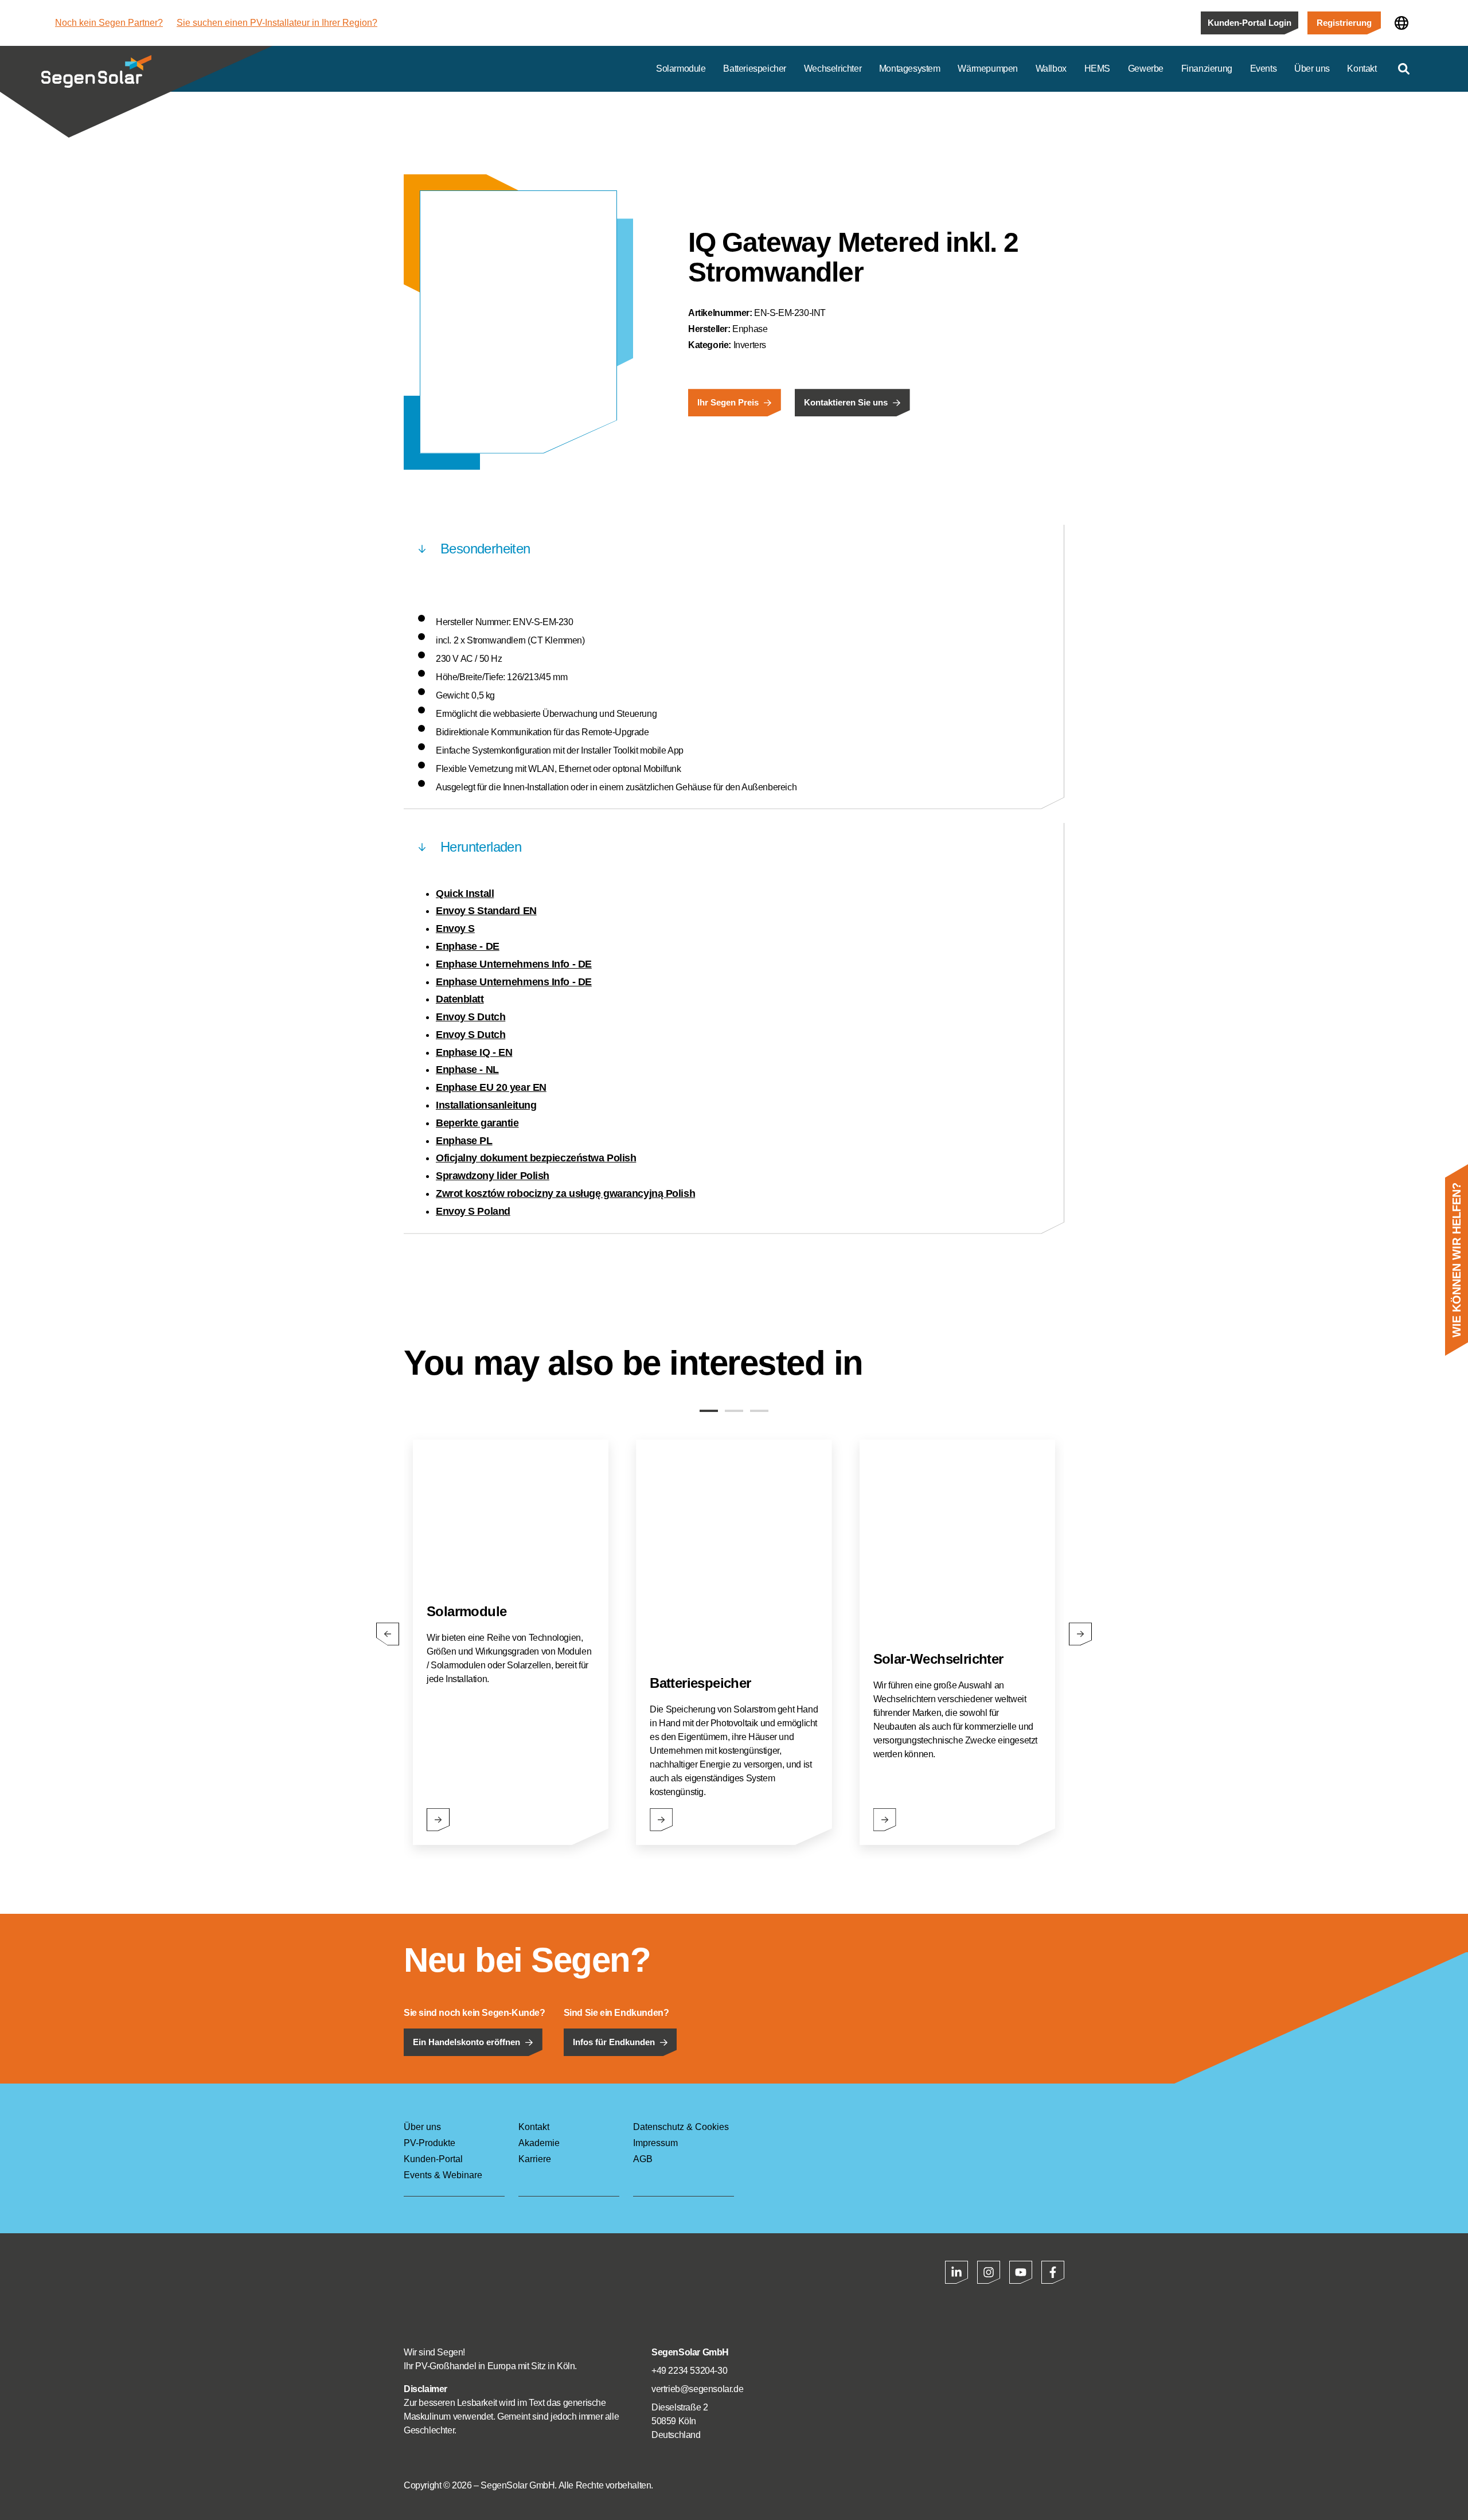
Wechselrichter (833, 69)
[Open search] (1404, 69)
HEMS (1097, 69)
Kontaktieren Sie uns (846, 403)
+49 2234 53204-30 (689, 2371)
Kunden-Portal (433, 2159)
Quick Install (465, 894)
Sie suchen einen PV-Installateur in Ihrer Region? (277, 23)
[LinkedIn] (956, 2272)
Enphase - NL (467, 1070)
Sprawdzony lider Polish (493, 1176)
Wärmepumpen (988, 69)
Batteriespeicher (755, 69)
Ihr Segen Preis (728, 403)
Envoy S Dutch (471, 1017)
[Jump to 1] (709, 1411)
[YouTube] (1021, 2272)
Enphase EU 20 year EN (491, 1087)
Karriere (535, 2159)
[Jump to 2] (734, 1411)
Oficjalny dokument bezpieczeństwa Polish (536, 1158)
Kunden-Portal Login (1250, 23)
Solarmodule (681, 69)
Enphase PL (464, 1141)
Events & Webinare (443, 2175)
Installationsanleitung (486, 1105)
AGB (643, 2159)
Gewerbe (1146, 69)
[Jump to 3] (759, 1411)
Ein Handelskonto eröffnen (466, 2042)
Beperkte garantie (477, 1123)
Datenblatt (460, 999)
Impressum (655, 2143)
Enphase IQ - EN (474, 1052)
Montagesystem (910, 69)
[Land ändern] (1401, 23)
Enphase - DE (468, 946)
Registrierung (1344, 23)
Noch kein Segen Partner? (109, 23)
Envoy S (455, 929)
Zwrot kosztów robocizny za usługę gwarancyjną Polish (565, 1193)
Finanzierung (1207, 69)
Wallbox (1051, 69)
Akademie (539, 2143)
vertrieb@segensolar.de (697, 2389)
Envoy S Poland (473, 1211)
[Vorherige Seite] (388, 1634)
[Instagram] (989, 2272)
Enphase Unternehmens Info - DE (514, 964)
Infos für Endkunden (614, 2042)
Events (1264, 69)
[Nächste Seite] (1080, 1634)
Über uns (1312, 69)
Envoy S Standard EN (486, 911)
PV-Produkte (430, 2143)
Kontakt (1362, 69)
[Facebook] (1053, 2272)
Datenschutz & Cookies (681, 2127)
